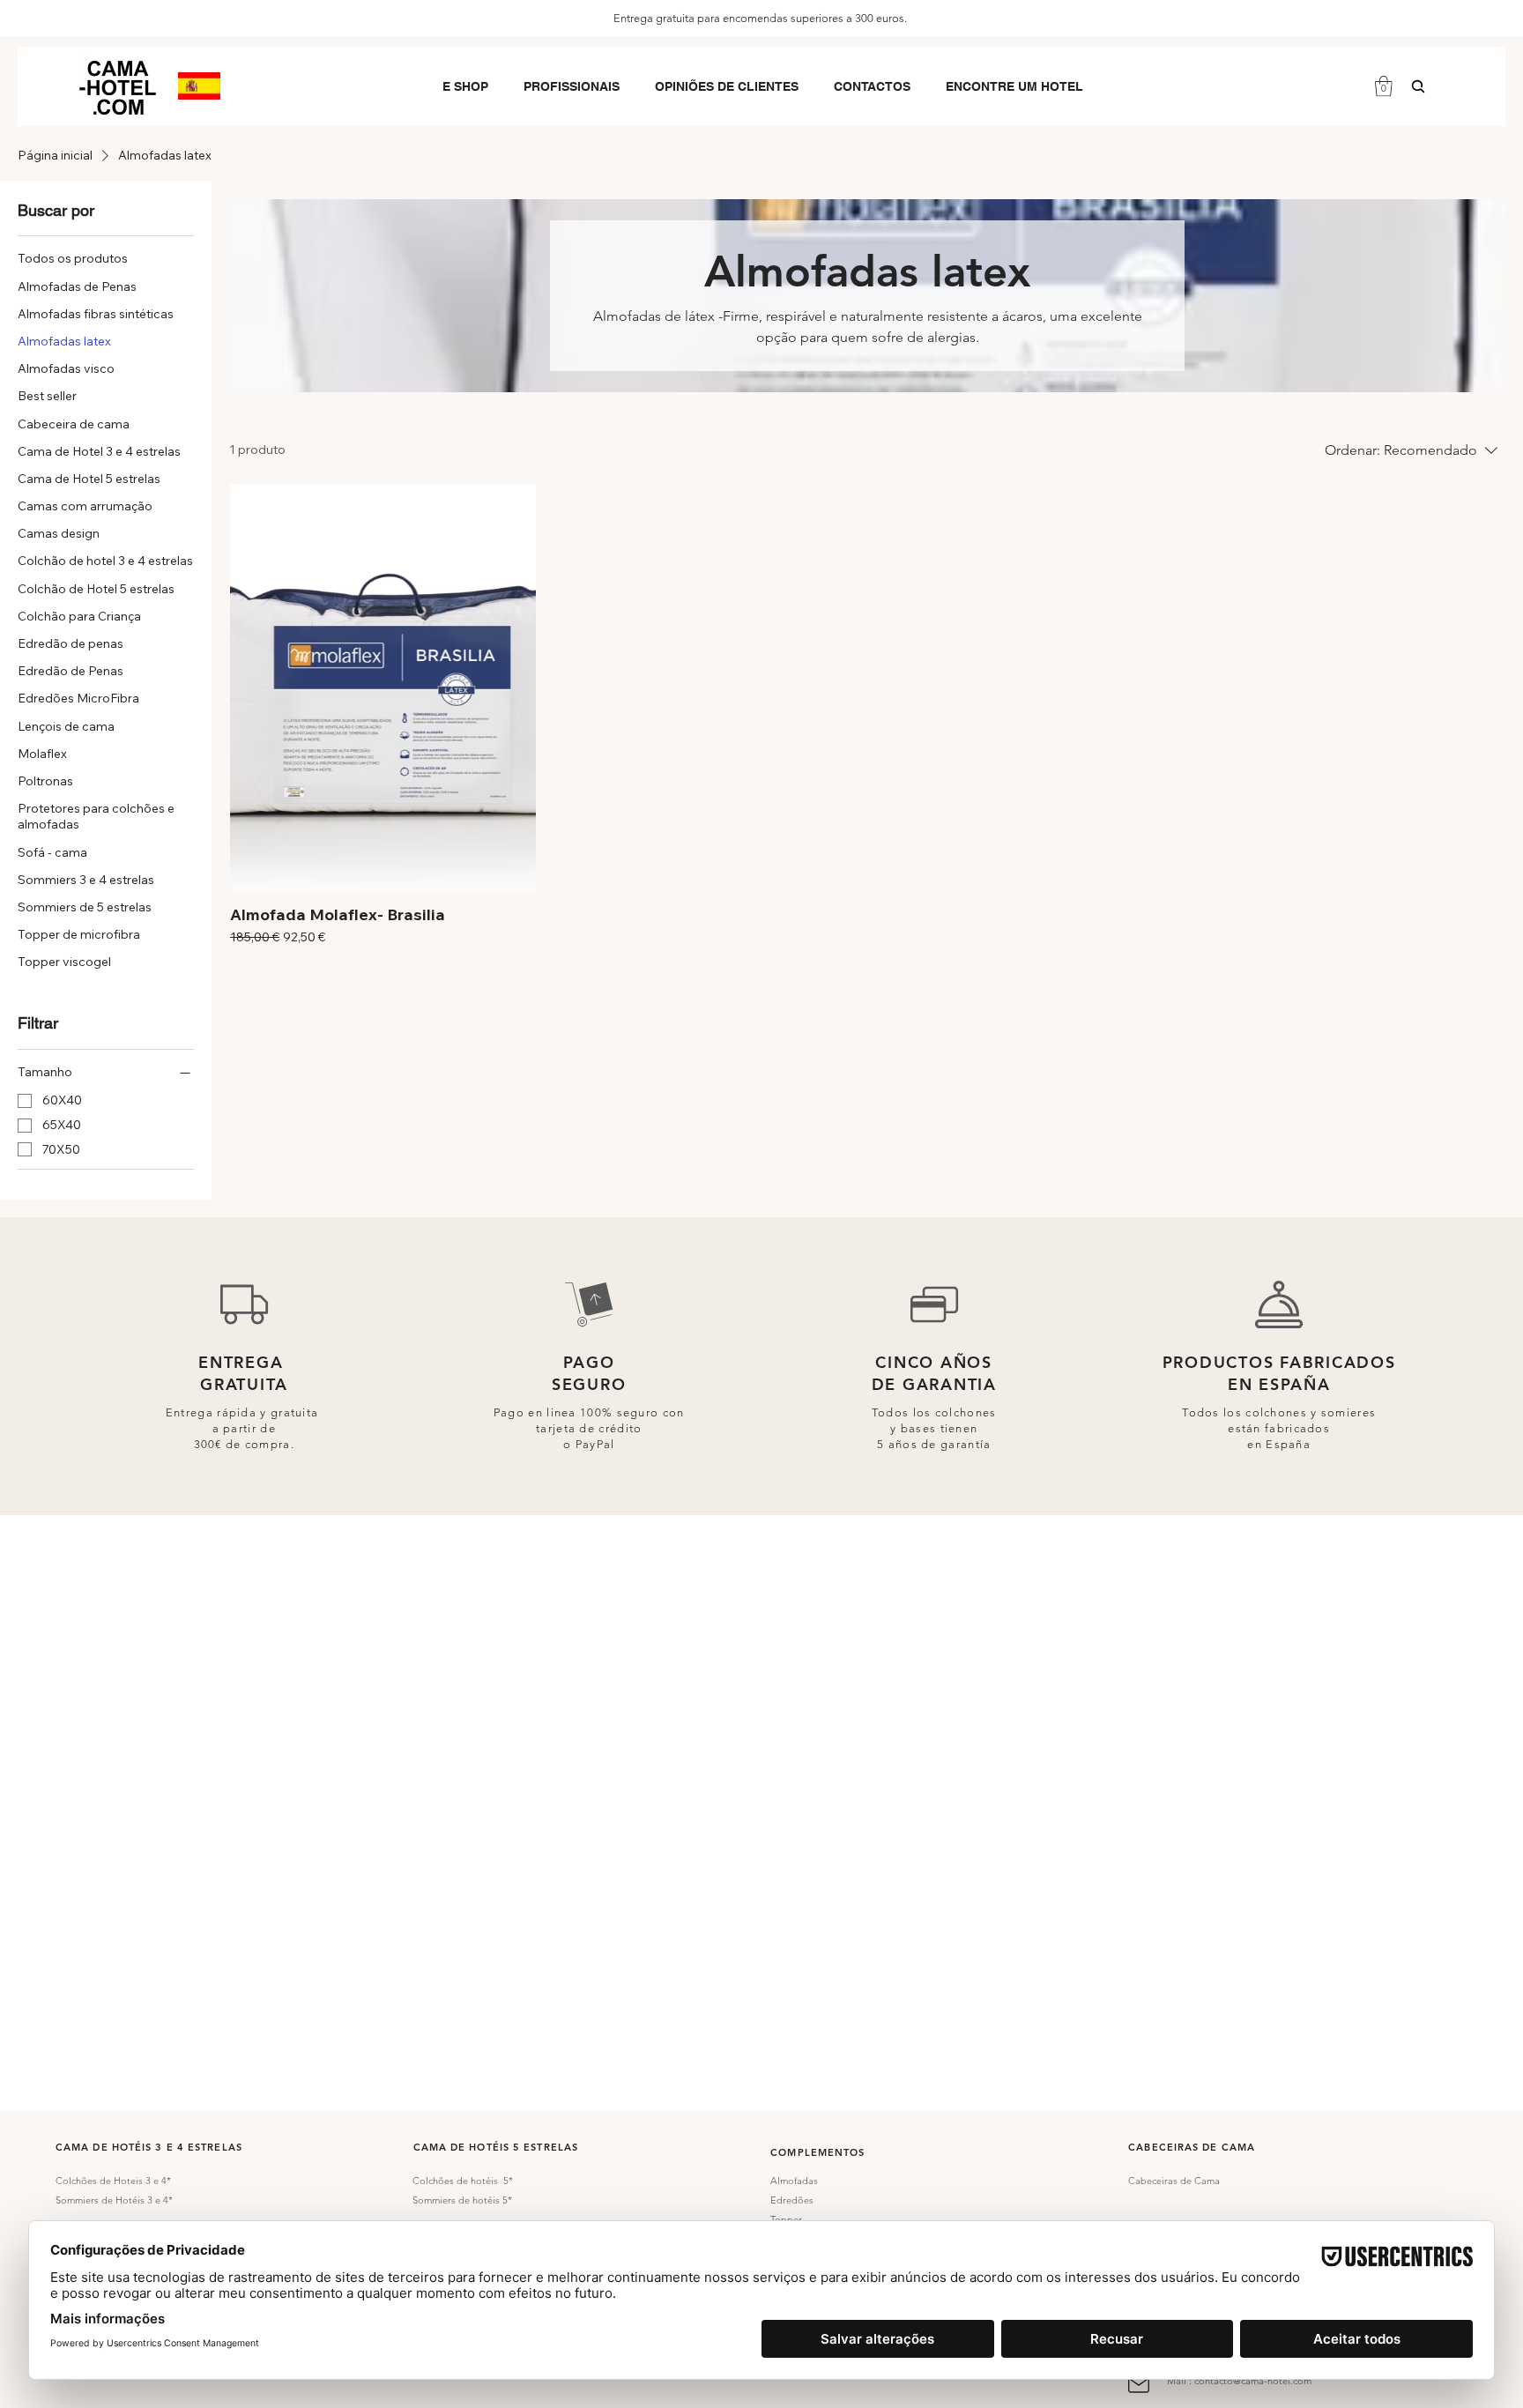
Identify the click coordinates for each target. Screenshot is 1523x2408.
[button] (465, 86)
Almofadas (794, 2181)
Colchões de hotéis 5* (463, 2181)
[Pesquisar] (1418, 86)
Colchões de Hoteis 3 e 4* (113, 2181)
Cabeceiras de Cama (1174, 2181)
